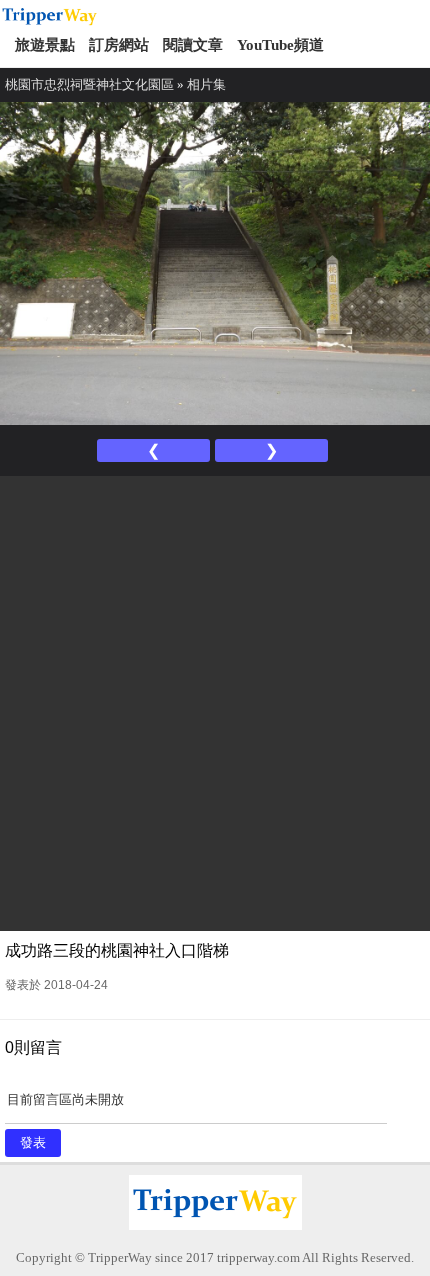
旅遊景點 (45, 45)
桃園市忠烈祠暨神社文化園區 (89, 84)
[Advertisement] (215, 701)
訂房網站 (119, 45)
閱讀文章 (193, 45)
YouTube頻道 (280, 45)
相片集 (206, 84)
